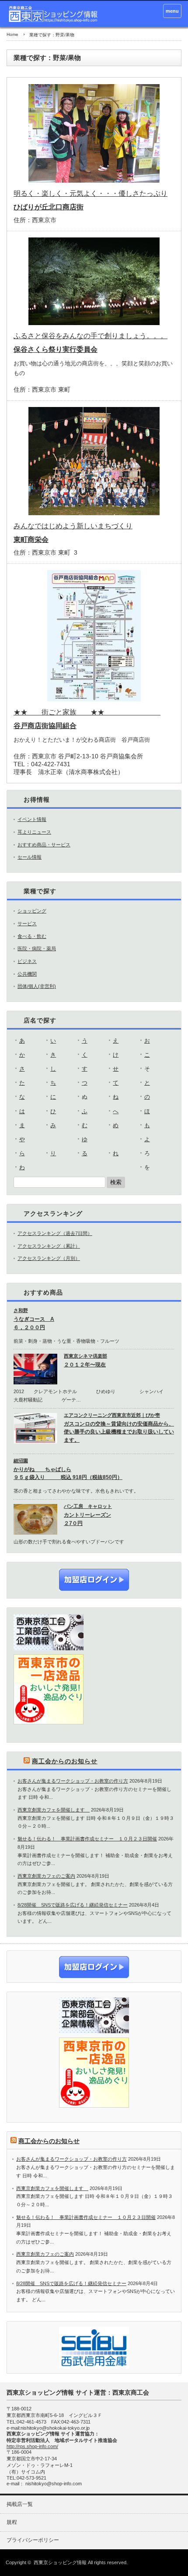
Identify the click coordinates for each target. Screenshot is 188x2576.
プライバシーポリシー (33, 2540)
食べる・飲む (32, 936)
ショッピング (32, 911)
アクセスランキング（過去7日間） (55, 1233)
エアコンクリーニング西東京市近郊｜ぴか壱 (112, 1415)
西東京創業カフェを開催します (54, 1810)
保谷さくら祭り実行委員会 (56, 349)
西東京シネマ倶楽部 (85, 1356)
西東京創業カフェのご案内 (46, 1876)
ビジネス (27, 961)
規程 (12, 2522)
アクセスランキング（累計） (49, 1246)
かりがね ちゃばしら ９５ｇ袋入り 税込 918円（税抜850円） (68, 1474)
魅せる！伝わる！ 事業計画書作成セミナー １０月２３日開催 (87, 1839)
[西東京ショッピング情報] (54, 14)
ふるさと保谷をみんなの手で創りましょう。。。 (91, 336)
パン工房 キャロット (88, 1506)
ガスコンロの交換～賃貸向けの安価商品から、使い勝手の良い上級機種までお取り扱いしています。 (119, 1432)
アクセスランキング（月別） (49, 1258)
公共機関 (27, 974)
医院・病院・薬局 (37, 948)
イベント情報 (32, 819)
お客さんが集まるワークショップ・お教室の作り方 (73, 1781)
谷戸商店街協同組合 (45, 726)
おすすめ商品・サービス (44, 845)
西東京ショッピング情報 (60, 2562)
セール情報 (30, 857)
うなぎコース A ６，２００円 (34, 1323)
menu (172, 11)
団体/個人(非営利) (37, 986)
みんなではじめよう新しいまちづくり (73, 526)
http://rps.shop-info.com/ (32, 2446)
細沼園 (21, 1461)
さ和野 (21, 1310)
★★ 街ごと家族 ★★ (87, 712)
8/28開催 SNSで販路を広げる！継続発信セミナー (73, 1905)
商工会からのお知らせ (65, 1761)
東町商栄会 (31, 540)
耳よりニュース (34, 832)
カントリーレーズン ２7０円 (87, 1519)
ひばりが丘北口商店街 (49, 207)
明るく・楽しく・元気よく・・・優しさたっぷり (91, 193)
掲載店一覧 (20, 2504)
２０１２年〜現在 (85, 1365)
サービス (27, 924)
